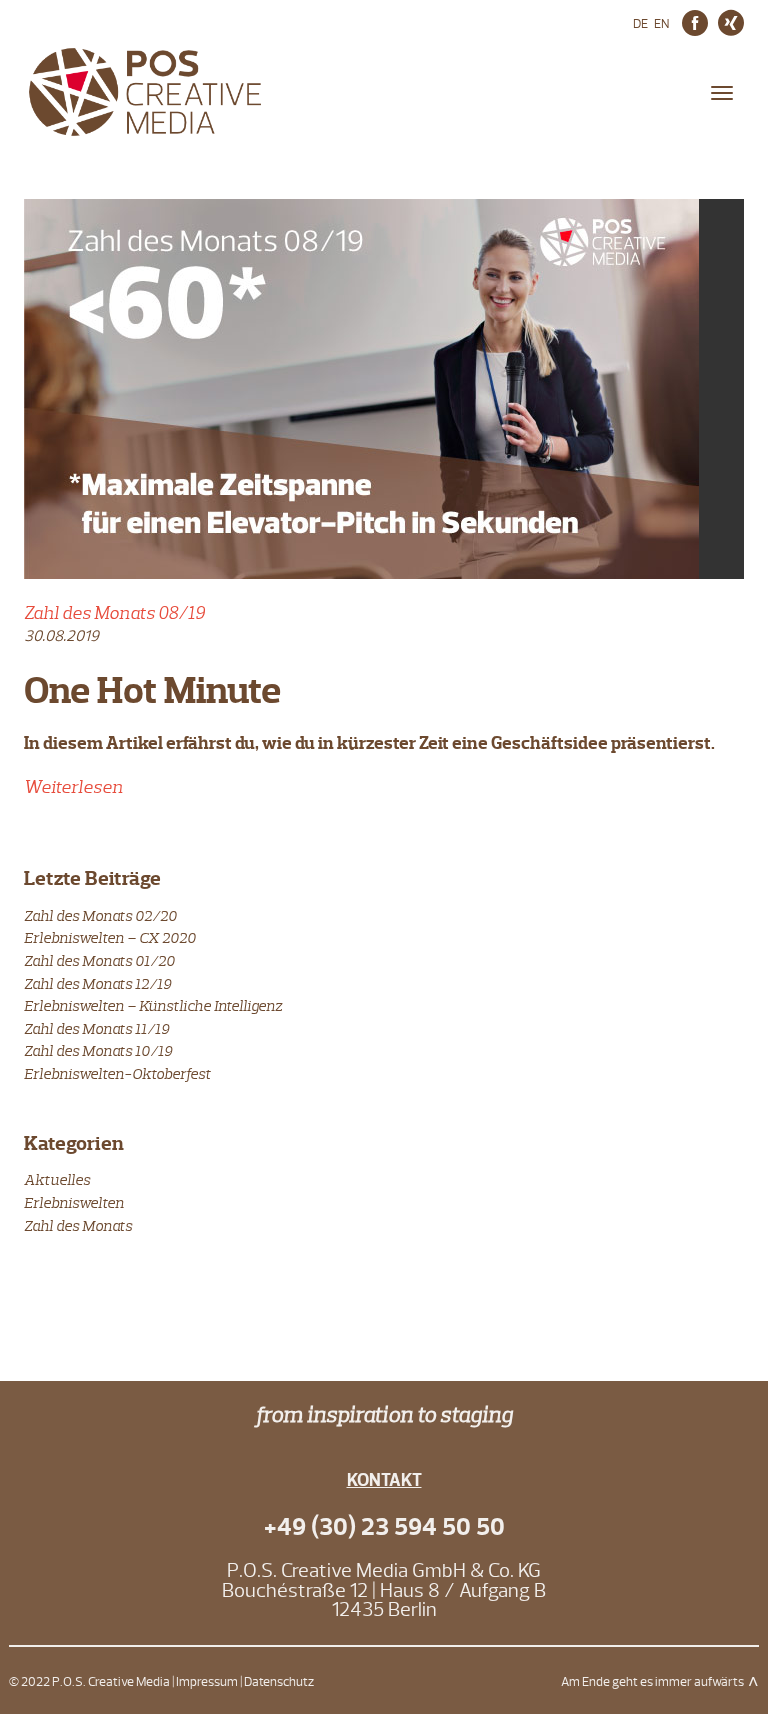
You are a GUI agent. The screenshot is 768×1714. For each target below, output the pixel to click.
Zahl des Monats (78, 1225)
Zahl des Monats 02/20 (100, 915)
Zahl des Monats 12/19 (97, 983)
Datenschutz (279, 1682)
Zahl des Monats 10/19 (98, 1050)
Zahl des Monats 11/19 (96, 1028)
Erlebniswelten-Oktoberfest (117, 1073)
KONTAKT (384, 1480)
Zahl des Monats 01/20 (99, 960)
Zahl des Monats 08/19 (114, 613)
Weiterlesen (73, 787)
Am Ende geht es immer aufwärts (652, 1682)
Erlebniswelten (74, 1202)
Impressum (207, 1682)
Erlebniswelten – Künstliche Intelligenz (153, 1005)
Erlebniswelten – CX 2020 (110, 937)
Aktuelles (57, 1179)
